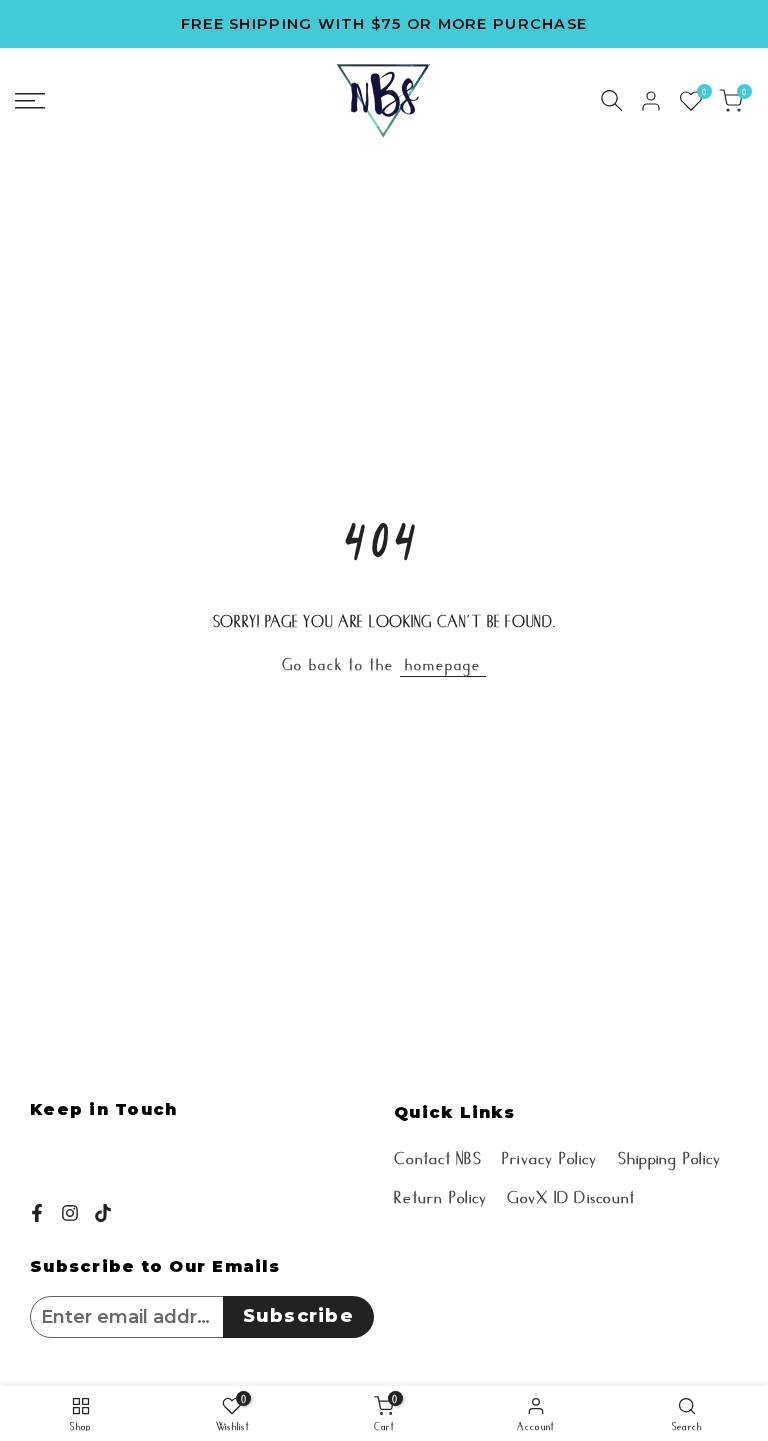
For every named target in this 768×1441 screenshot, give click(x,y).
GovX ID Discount (571, 1195)
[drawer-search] (612, 100)
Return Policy (440, 1195)
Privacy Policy (550, 1156)
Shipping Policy (670, 1156)
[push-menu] (30, 101)
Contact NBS (438, 1156)
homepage (443, 663)
